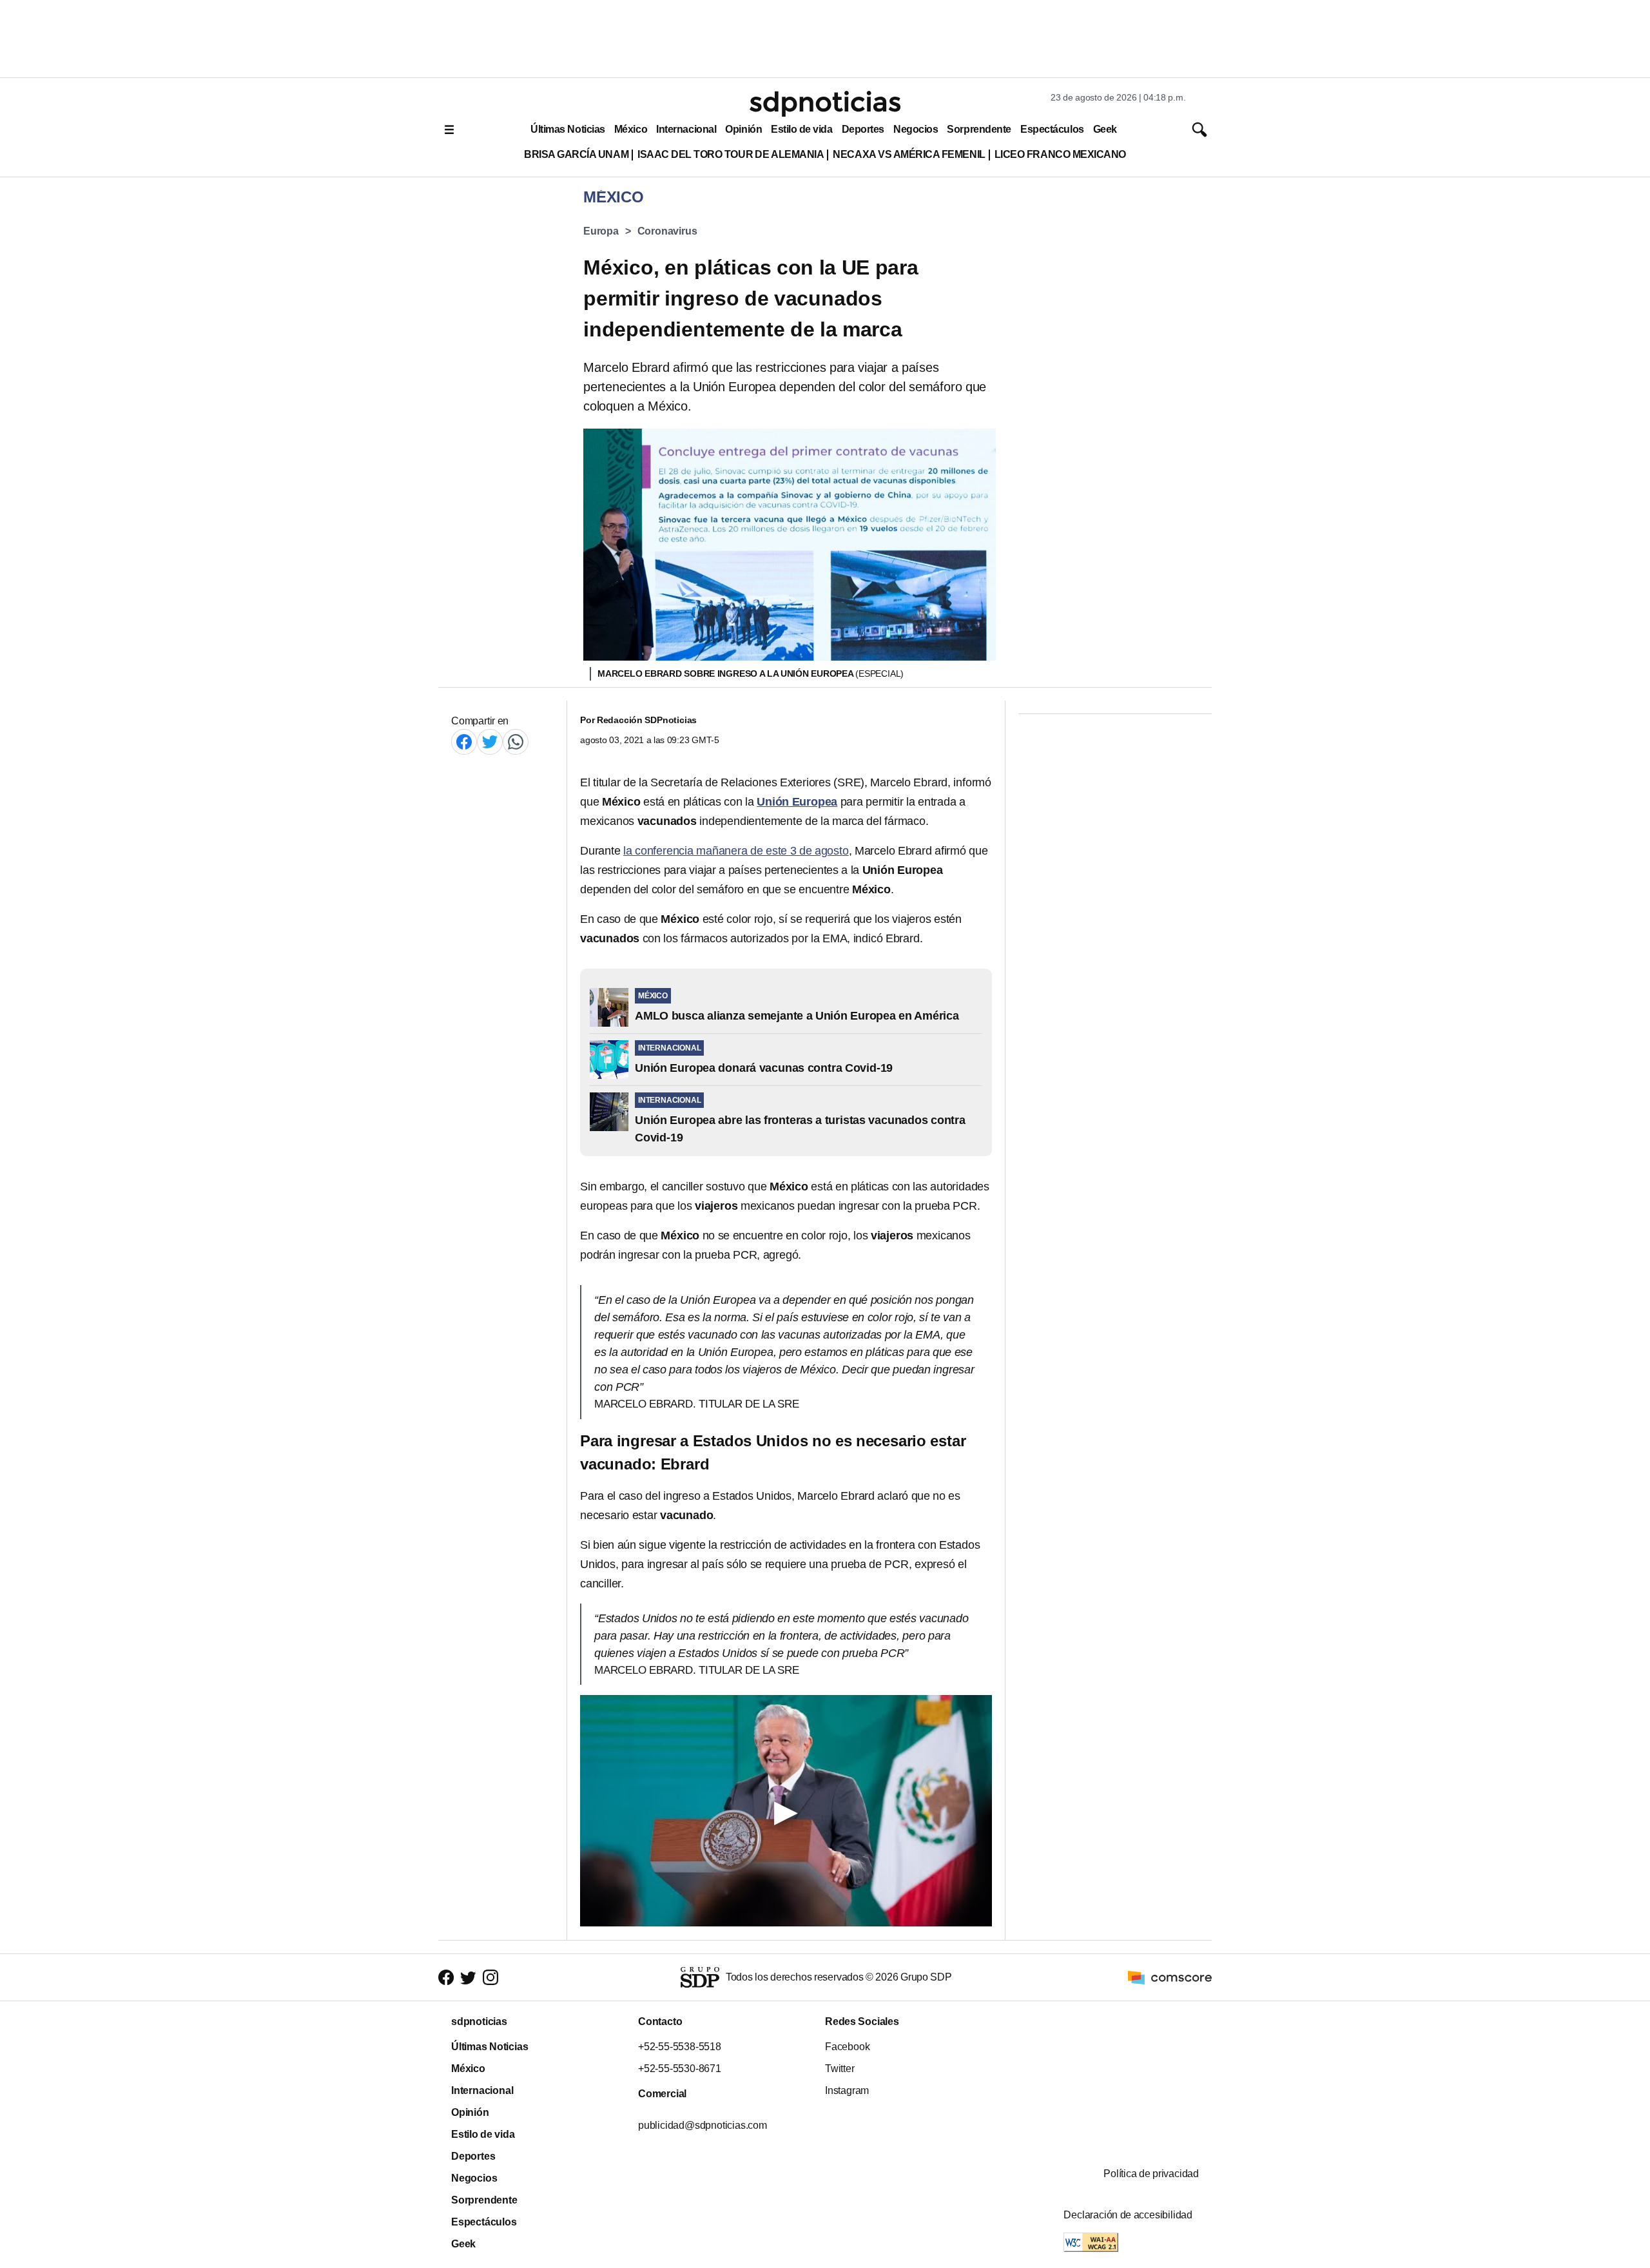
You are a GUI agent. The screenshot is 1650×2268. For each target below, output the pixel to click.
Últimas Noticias (568, 129)
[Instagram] (490, 1978)
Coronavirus (667, 231)
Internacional (686, 129)
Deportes (863, 129)
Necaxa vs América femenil (909, 154)
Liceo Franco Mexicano (1060, 154)
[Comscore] (1170, 1976)
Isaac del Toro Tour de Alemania (731, 154)
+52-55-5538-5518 (680, 2047)
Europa (601, 231)
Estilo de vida (801, 129)
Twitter (840, 2069)
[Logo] (825, 104)
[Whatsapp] (516, 741)
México (631, 129)
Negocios (916, 129)
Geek (1105, 129)
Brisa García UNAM (576, 154)
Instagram (847, 2090)
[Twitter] (490, 741)
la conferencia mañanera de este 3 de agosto (736, 851)
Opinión (743, 129)
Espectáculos (1052, 129)
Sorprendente (979, 129)
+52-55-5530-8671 (680, 2069)
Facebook (847, 2047)
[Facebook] (464, 741)
